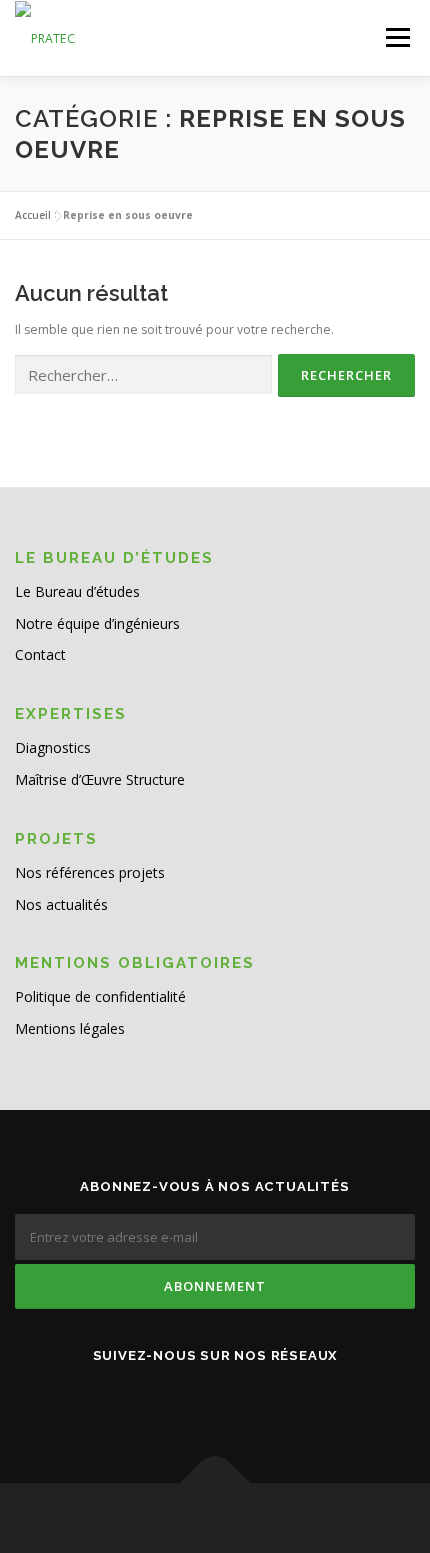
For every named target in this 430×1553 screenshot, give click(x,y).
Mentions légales (70, 1028)
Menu (396, 37)
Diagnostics (53, 747)
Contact (40, 654)
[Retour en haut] (215, 1483)
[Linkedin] (215, 1398)
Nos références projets (90, 872)
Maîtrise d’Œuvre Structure (100, 779)
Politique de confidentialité (100, 996)
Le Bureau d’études (77, 591)
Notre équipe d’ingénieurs (97, 623)
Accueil (33, 215)
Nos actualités (61, 904)
